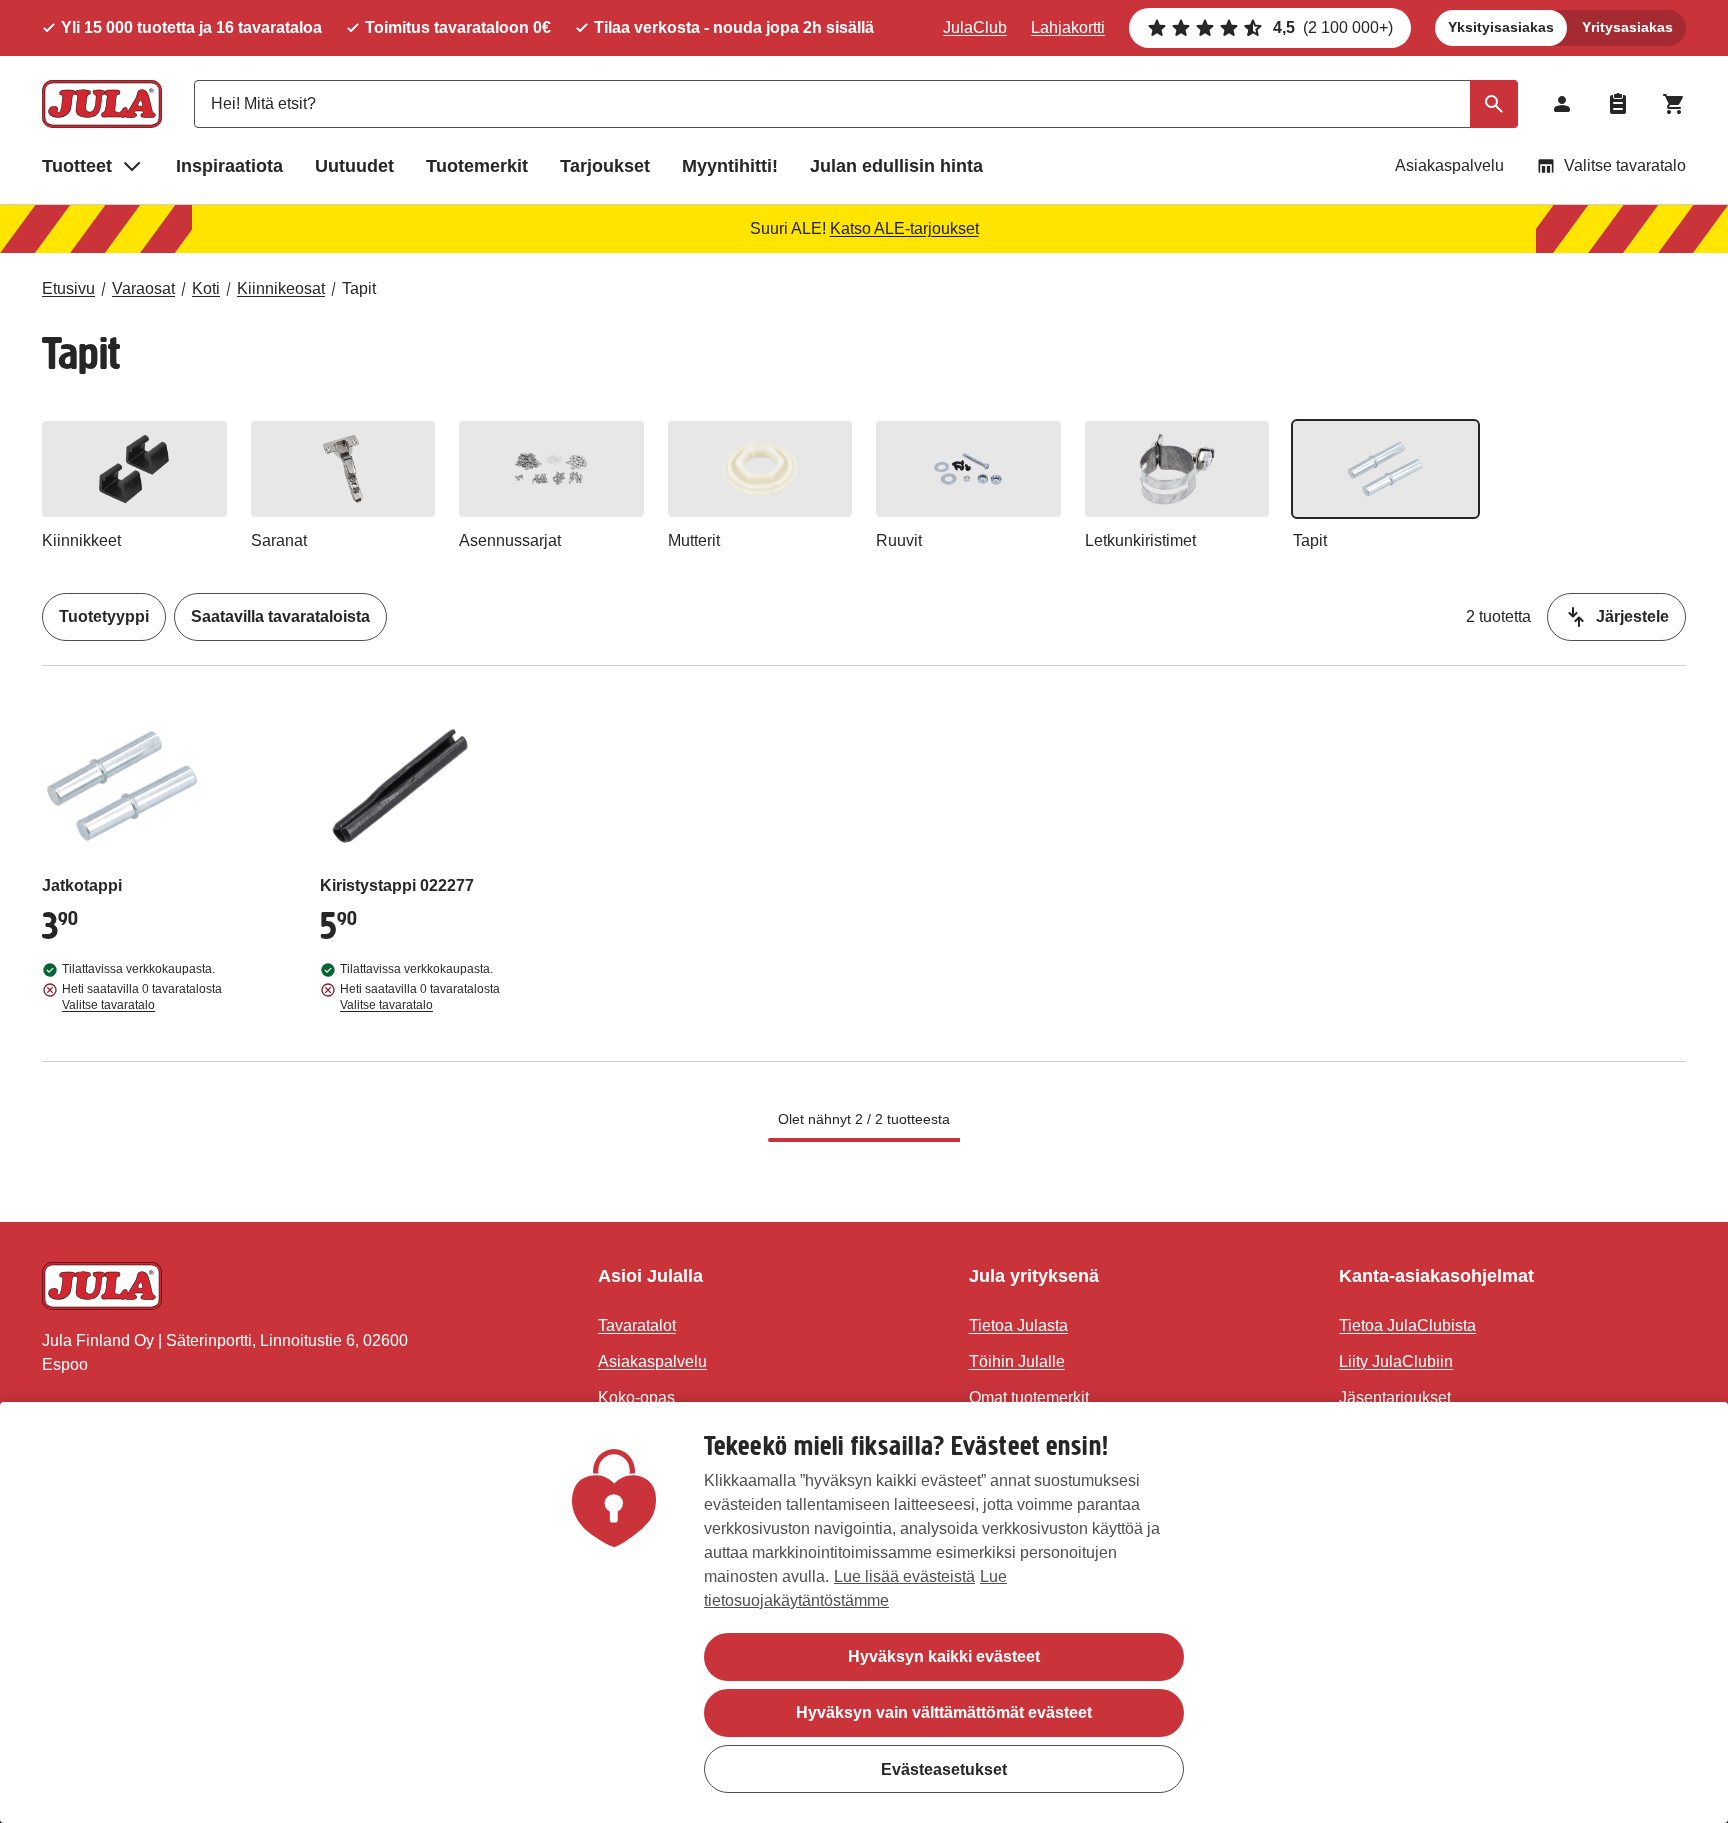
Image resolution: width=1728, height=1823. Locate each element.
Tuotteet (77, 166)
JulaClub (975, 27)
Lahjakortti (1068, 27)
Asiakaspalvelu (1449, 165)
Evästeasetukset (944, 1768)
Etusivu (68, 288)
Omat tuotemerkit (1029, 1397)
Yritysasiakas (1627, 27)
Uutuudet (354, 166)
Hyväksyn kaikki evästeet (944, 1656)
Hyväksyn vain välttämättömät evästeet (944, 1712)
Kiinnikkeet (81, 540)
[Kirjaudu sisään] (1562, 104)
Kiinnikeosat (281, 288)
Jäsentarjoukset (1395, 1397)
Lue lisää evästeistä (904, 1576)
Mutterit (694, 540)
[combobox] (856, 104)
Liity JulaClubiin (1396, 1361)
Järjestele (1632, 616)
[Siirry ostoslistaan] (1618, 104)
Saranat (279, 540)
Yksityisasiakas (1501, 27)
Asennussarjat (510, 540)
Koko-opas (636, 1397)
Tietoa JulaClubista (1407, 1325)
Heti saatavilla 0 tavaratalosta (142, 997)
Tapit (359, 288)
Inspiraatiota (229, 166)
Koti (206, 288)
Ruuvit (899, 540)
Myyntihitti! (730, 166)
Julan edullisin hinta (896, 166)
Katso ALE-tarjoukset (904, 228)
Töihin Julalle (1017, 1361)
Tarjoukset (605, 166)
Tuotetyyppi (104, 616)
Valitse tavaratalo (1625, 165)
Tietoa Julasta (1018, 1325)
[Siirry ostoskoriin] (1674, 104)
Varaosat (143, 288)
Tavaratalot (637, 1325)
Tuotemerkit (477, 166)
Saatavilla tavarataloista (280, 616)
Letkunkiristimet (1140, 540)
